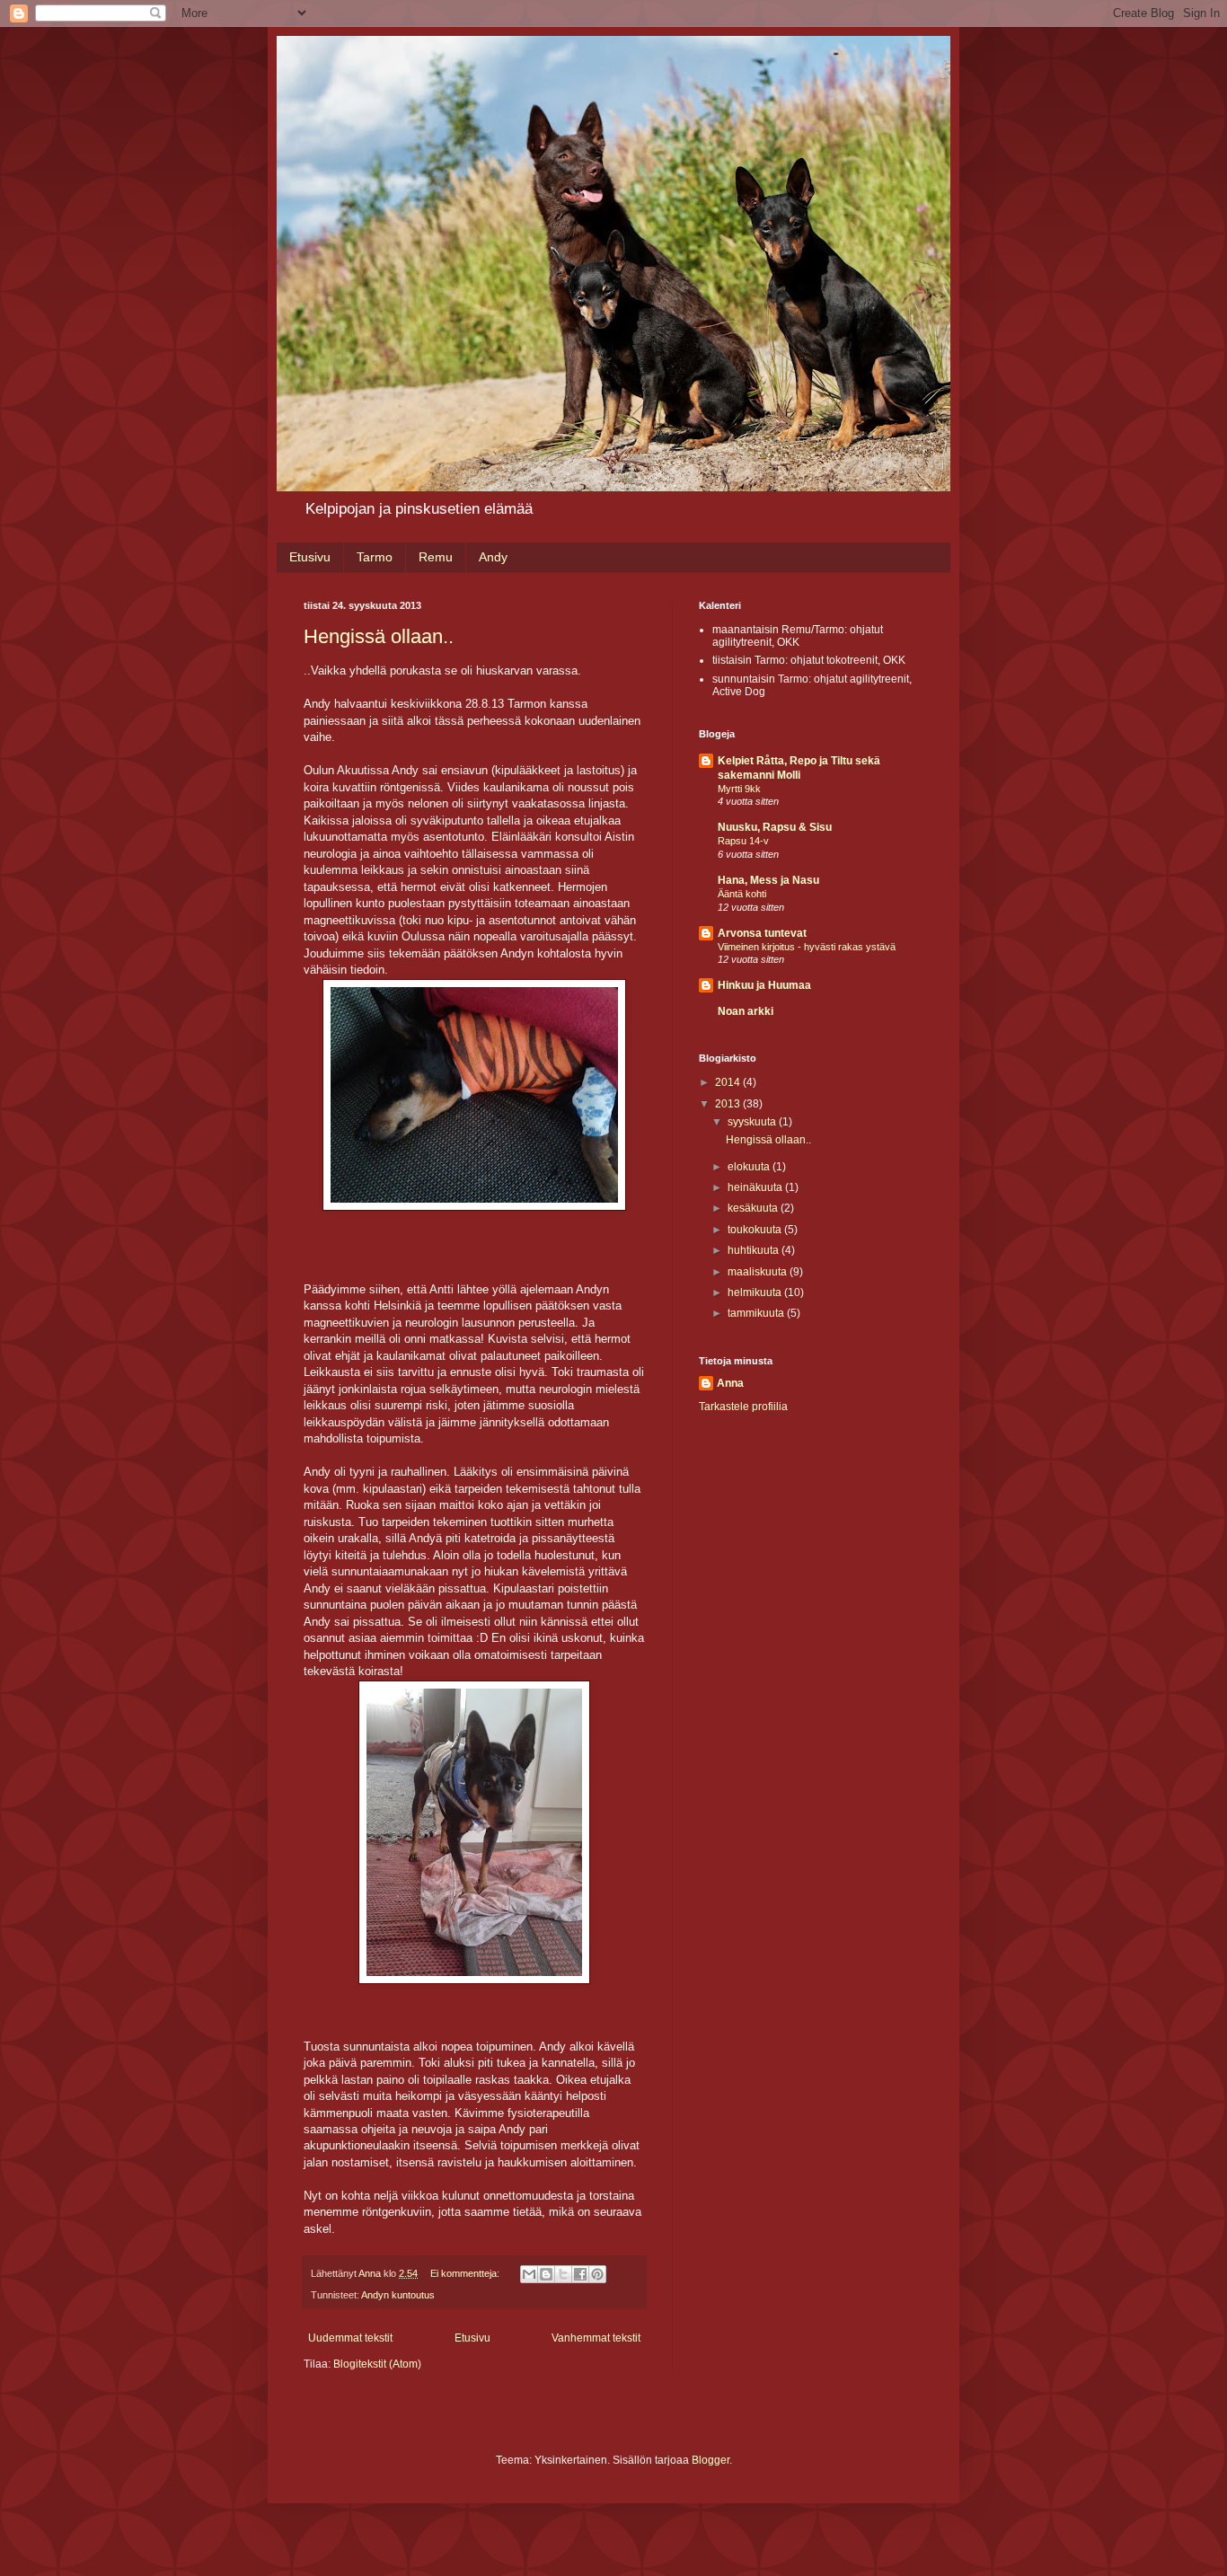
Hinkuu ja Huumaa (764, 985)
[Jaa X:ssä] (563, 2274)
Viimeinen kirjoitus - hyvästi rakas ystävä (807, 947)
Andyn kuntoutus (398, 2295)
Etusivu (310, 557)
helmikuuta (756, 1292)
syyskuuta (753, 1122)
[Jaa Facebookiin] (580, 2274)
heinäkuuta (756, 1187)
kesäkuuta (754, 1208)
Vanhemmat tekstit (596, 2338)
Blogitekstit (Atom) (377, 2364)
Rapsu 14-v (743, 841)
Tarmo (375, 557)
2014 (729, 1082)
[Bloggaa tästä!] (546, 2274)
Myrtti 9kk (739, 789)
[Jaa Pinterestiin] (597, 2274)
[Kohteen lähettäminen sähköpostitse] (529, 2274)
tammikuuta (757, 1313)
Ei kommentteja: (466, 2273)
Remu (436, 557)
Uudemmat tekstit (350, 2338)
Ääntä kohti (742, 894)
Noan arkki (746, 1011)
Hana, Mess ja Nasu (768, 880)
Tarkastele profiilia (743, 1407)
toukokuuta (756, 1230)
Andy (493, 557)
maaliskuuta (759, 1272)
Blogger (711, 2460)
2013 (729, 1104)
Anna (730, 1383)
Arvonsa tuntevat (762, 933)
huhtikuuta (755, 1250)
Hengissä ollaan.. (379, 636)
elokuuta (750, 1167)
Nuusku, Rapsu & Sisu (775, 827)
